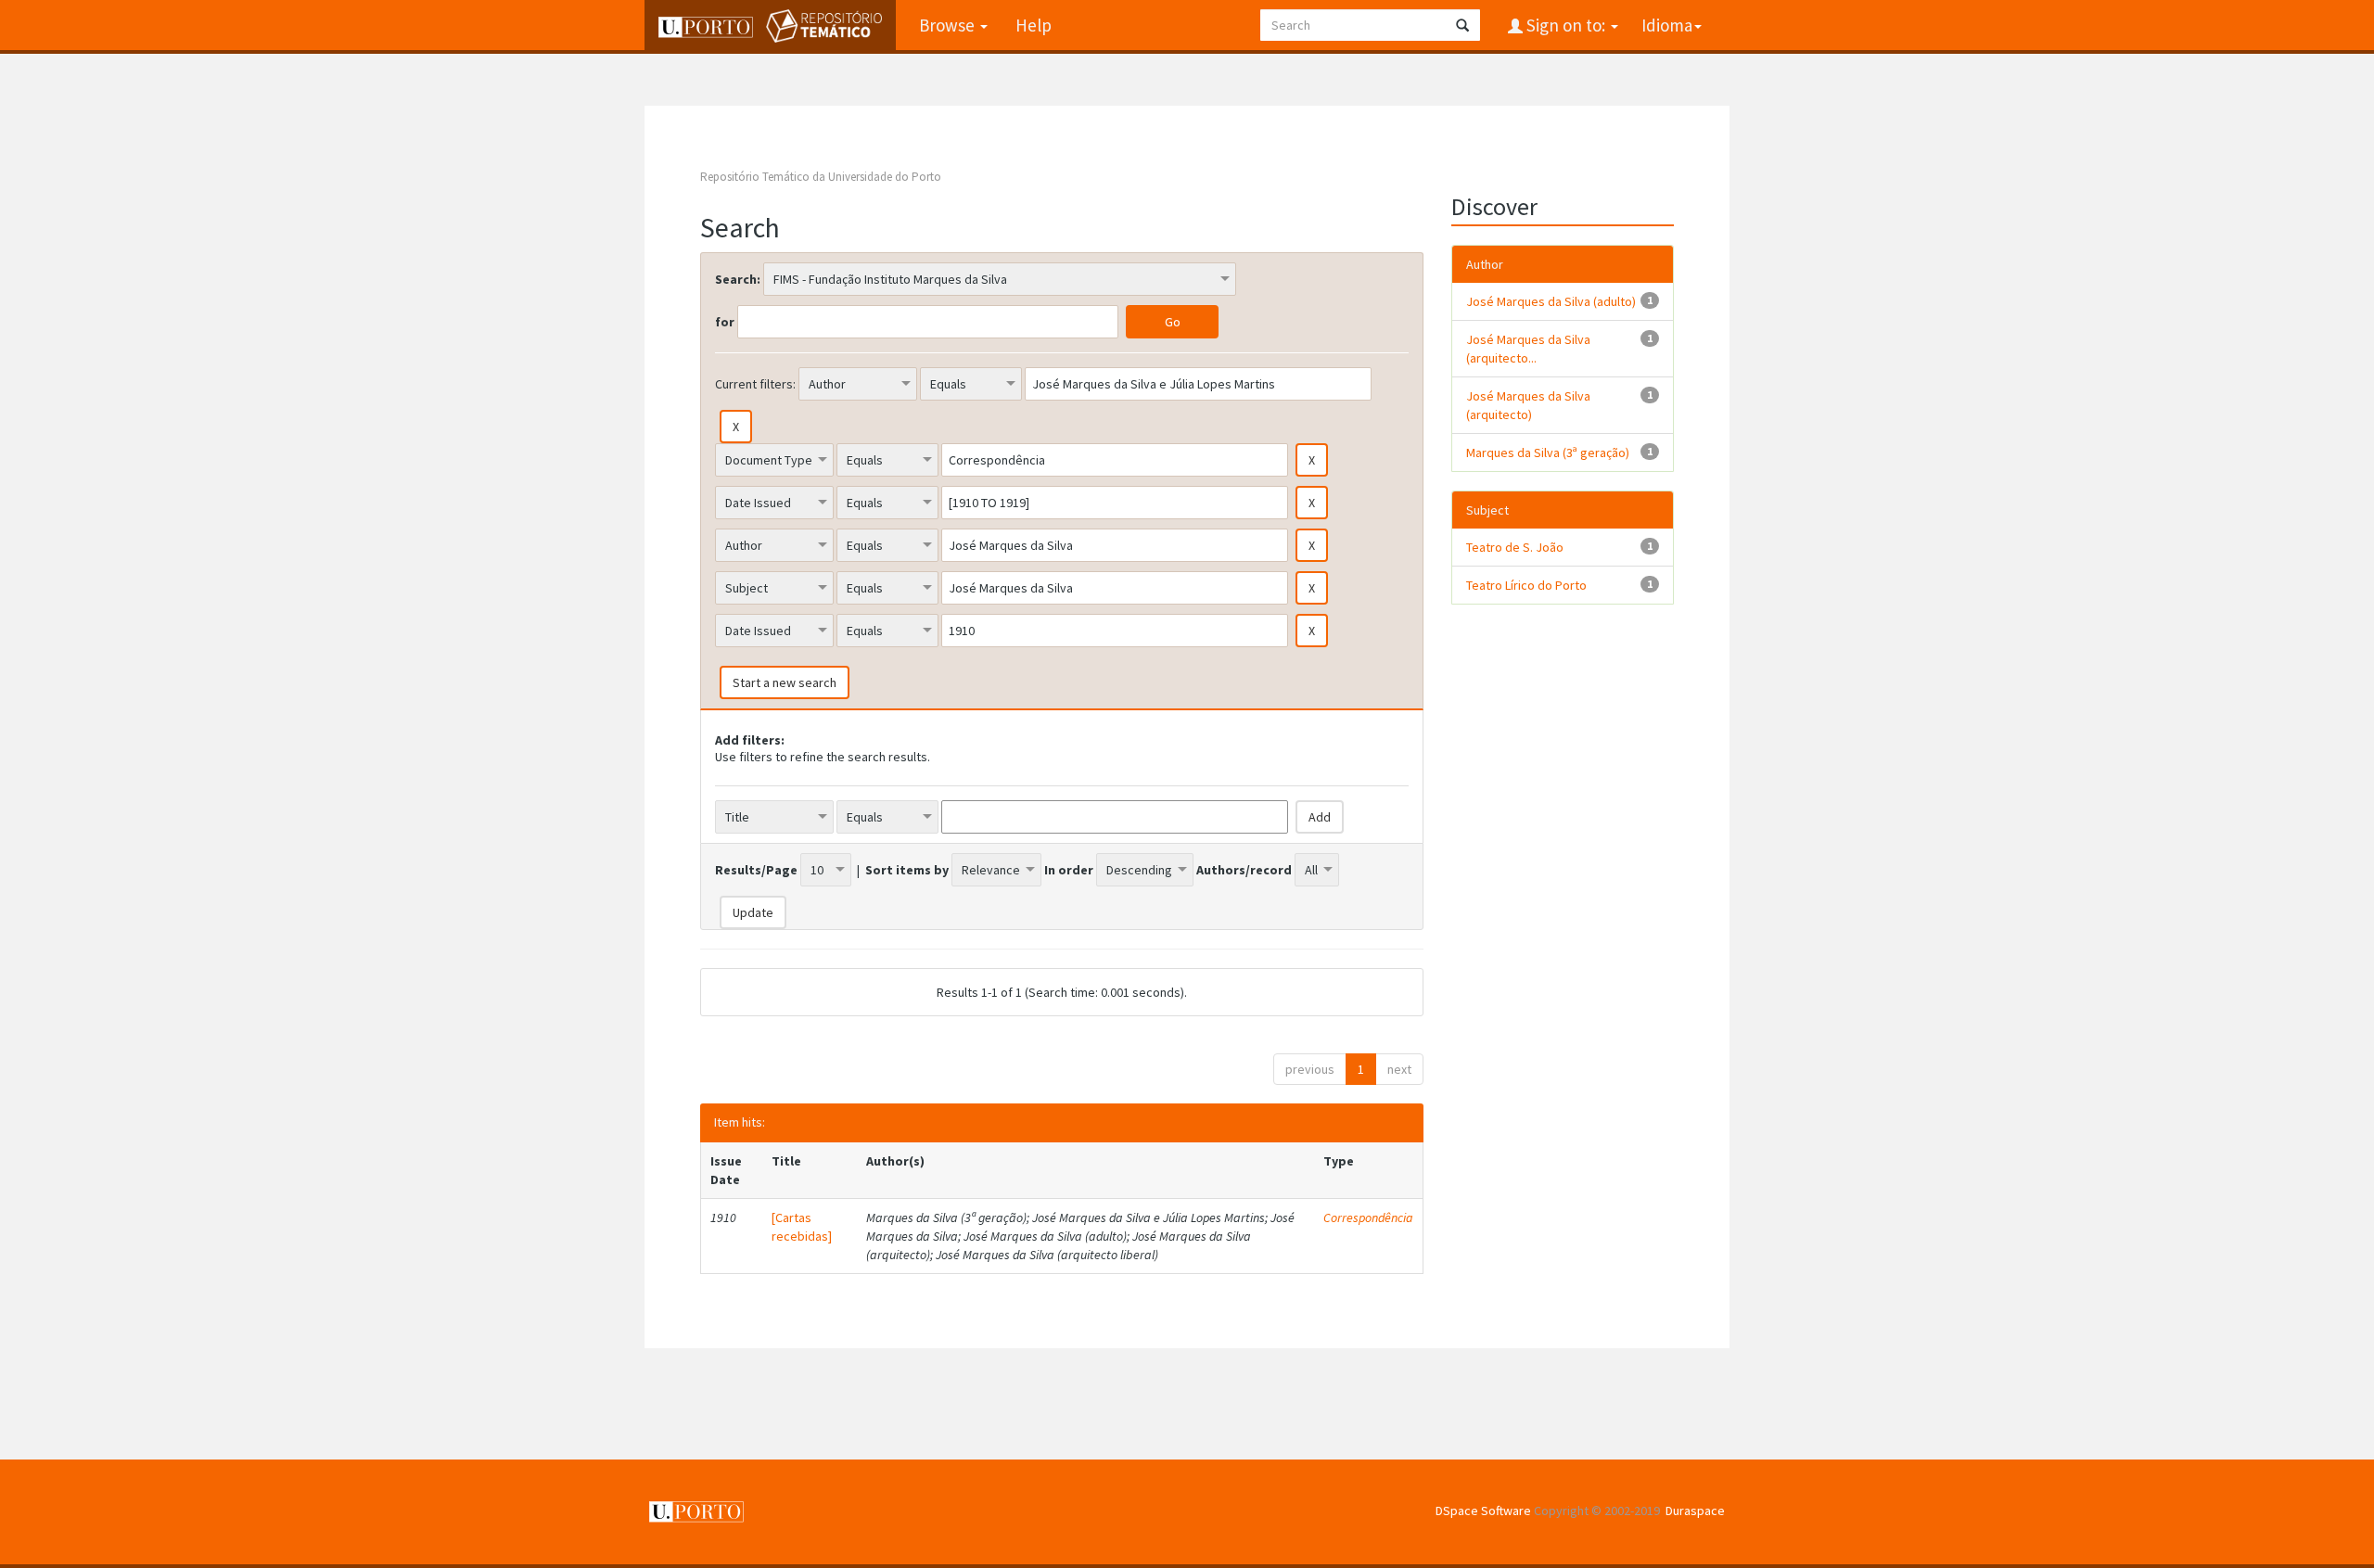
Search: (738, 279)
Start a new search (785, 682)
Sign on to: (1566, 25)
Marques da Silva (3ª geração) (1548, 453)
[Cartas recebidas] (802, 1227)
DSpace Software (1483, 1511)
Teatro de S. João (1515, 547)
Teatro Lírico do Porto (1526, 585)
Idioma (1667, 25)
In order (1069, 870)
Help (1034, 25)
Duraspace (1695, 1511)
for (725, 322)
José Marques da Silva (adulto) (1551, 301)
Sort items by (907, 870)
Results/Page (756, 870)
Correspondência (1368, 1217)
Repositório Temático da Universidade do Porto (821, 177)
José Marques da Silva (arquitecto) (1528, 405)
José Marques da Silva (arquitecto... (1528, 349)
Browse (949, 25)
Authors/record (1244, 870)
